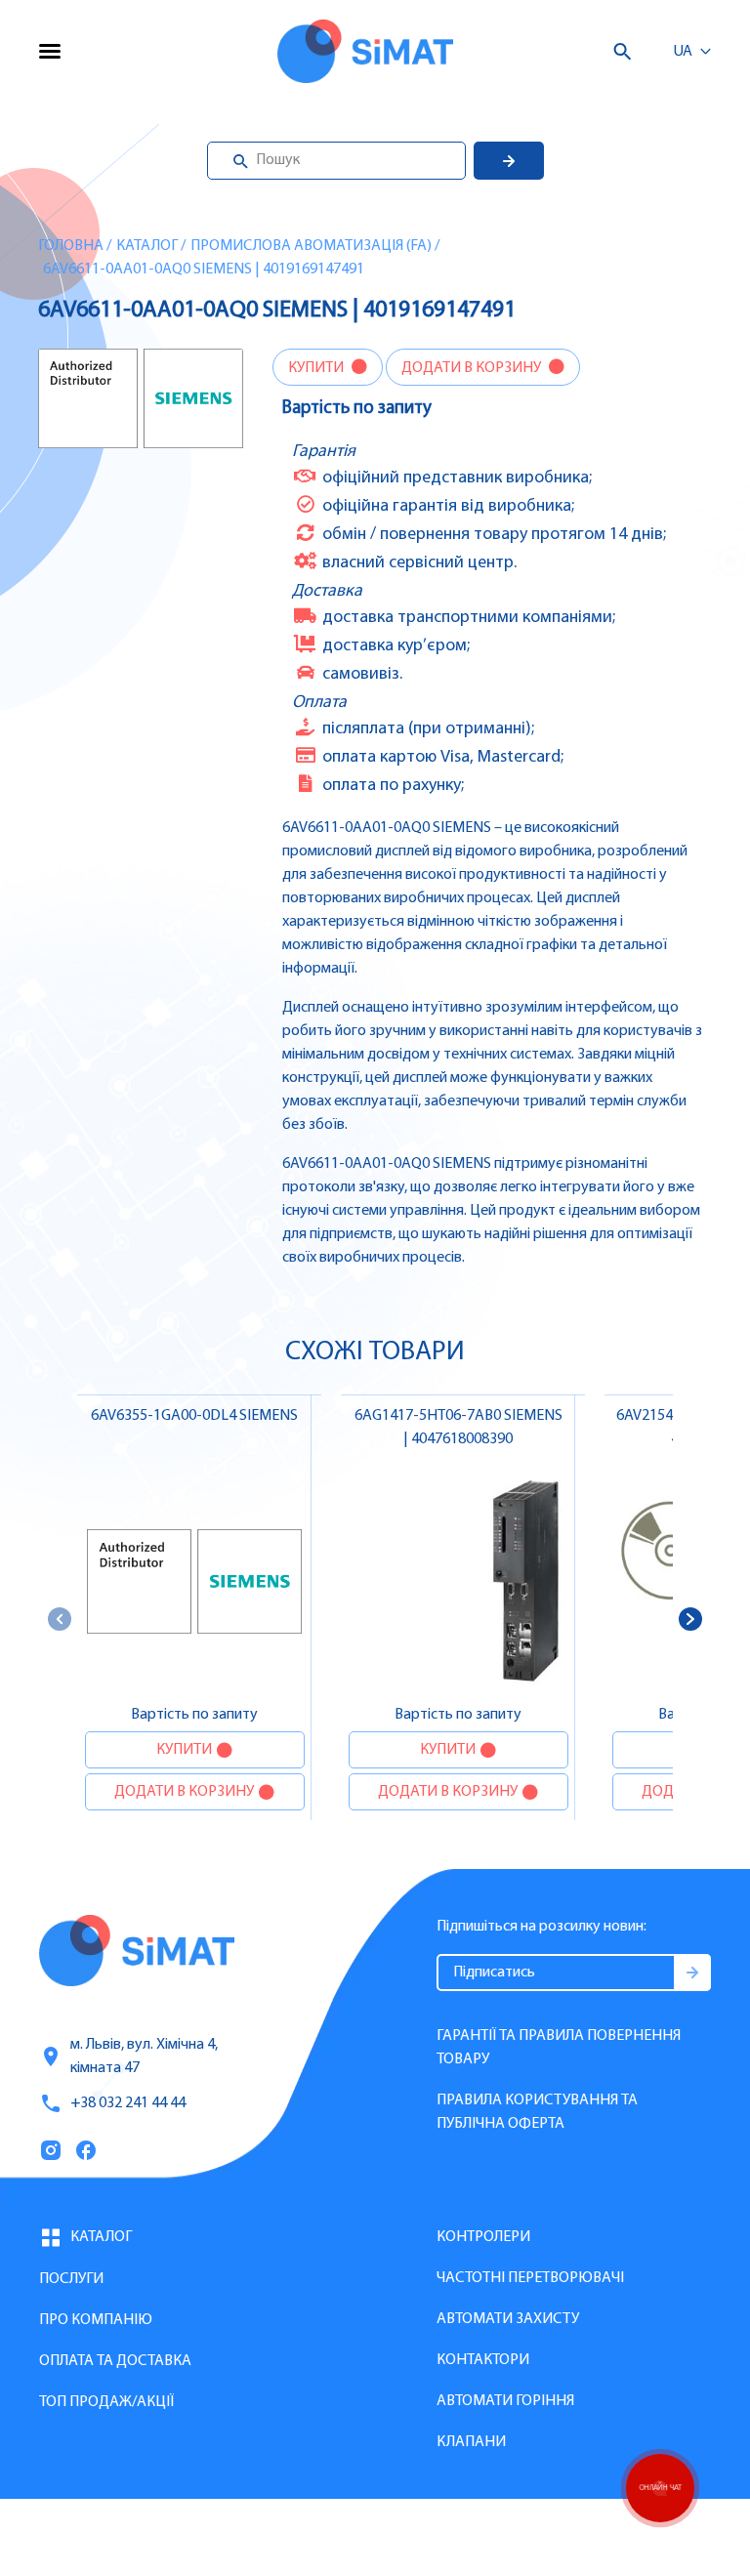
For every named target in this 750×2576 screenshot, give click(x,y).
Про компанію (96, 2320)
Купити (317, 368)
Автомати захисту (508, 2319)
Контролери (483, 2237)
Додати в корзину (473, 368)
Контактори (483, 2360)
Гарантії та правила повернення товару (559, 2048)
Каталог (147, 246)
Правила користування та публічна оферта (537, 2112)
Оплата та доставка (115, 2361)
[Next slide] (690, 1619)
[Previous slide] (60, 1619)
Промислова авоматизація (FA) (311, 246)
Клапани (471, 2442)
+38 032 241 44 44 (128, 2103)
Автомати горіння (505, 2401)
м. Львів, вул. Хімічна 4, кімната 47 (144, 2057)
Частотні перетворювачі (530, 2278)
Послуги (71, 2279)
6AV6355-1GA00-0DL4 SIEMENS (194, 1416)
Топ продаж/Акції (106, 2402)
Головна (71, 246)
